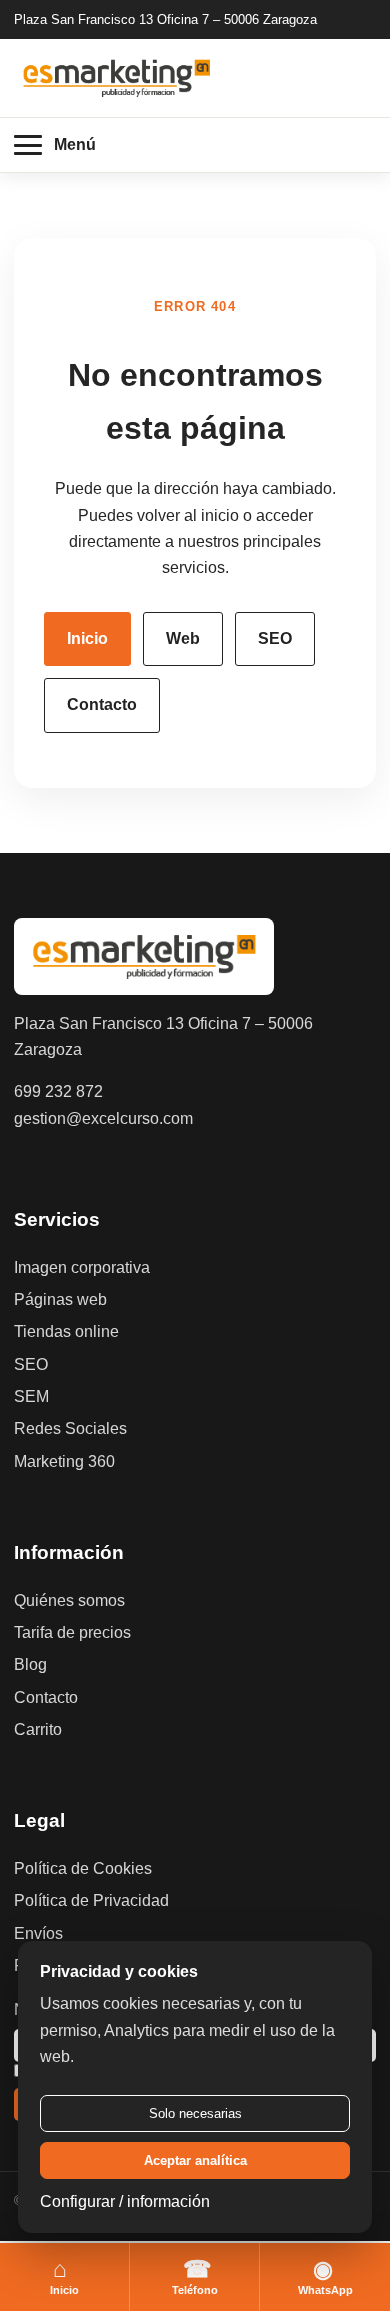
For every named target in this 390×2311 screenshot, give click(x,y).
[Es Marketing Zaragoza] (116, 77)
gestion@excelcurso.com (103, 1118)
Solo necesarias (195, 2113)
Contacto (102, 704)
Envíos (38, 1933)
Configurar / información (125, 2201)
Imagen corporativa (82, 1267)
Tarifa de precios (72, 1632)
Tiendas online (66, 1331)
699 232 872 (58, 1091)
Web (183, 638)
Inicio (87, 638)
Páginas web (60, 1299)
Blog (30, 1664)
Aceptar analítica (195, 2160)
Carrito (38, 1729)
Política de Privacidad (91, 1900)
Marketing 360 (64, 1461)
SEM (31, 1396)
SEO (275, 638)
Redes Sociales (70, 1428)
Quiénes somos (69, 1600)
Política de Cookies (83, 1868)
